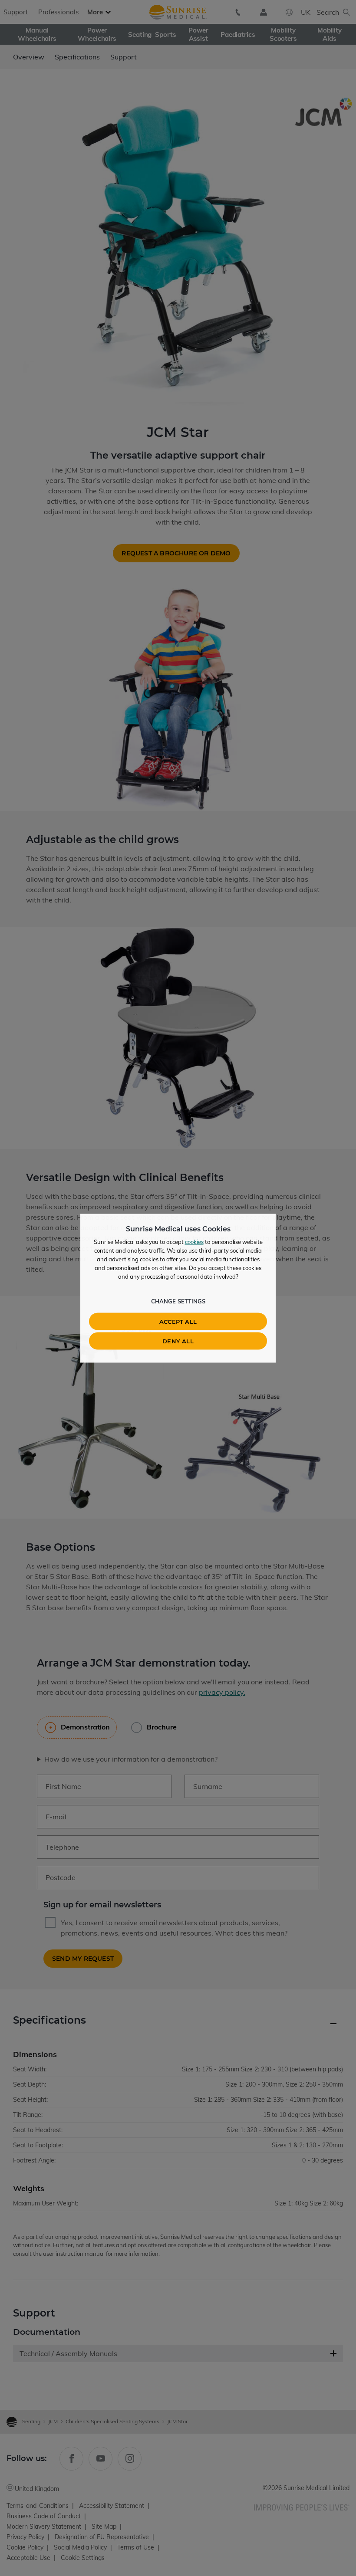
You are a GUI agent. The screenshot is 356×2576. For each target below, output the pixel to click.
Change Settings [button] (178, 1301)
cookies (194, 1241)
